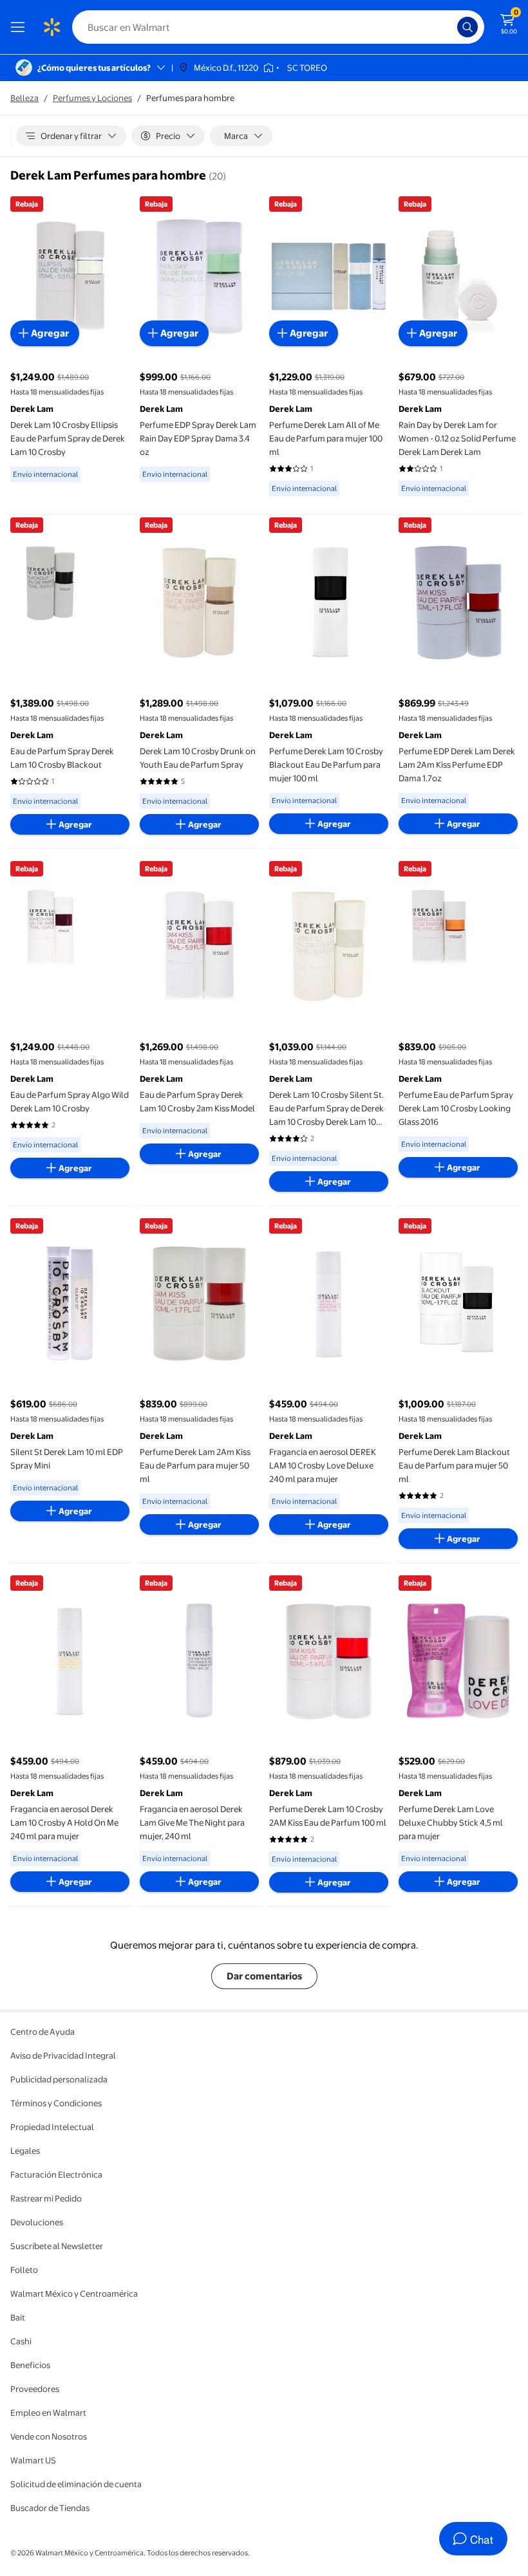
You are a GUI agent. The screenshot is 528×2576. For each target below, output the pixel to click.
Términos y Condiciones (56, 2103)
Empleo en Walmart (48, 2413)
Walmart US (33, 2460)
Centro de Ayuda (42, 2032)
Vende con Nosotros (49, 2436)
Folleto (24, 2270)
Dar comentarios (264, 1976)
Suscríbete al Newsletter (57, 2246)
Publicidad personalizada (59, 2079)
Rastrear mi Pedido (46, 2198)
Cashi (21, 2341)
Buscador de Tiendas (50, 2508)
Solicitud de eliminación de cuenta (76, 2484)
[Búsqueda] (467, 27)
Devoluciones (37, 2222)
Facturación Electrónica (56, 2174)
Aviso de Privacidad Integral (63, 2055)
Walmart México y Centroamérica (74, 2293)
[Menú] (21, 27)
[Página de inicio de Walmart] (52, 27)
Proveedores (35, 2389)
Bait (18, 2317)
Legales (25, 2151)
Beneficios (30, 2365)
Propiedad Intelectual (52, 2127)
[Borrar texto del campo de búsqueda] (451, 27)
